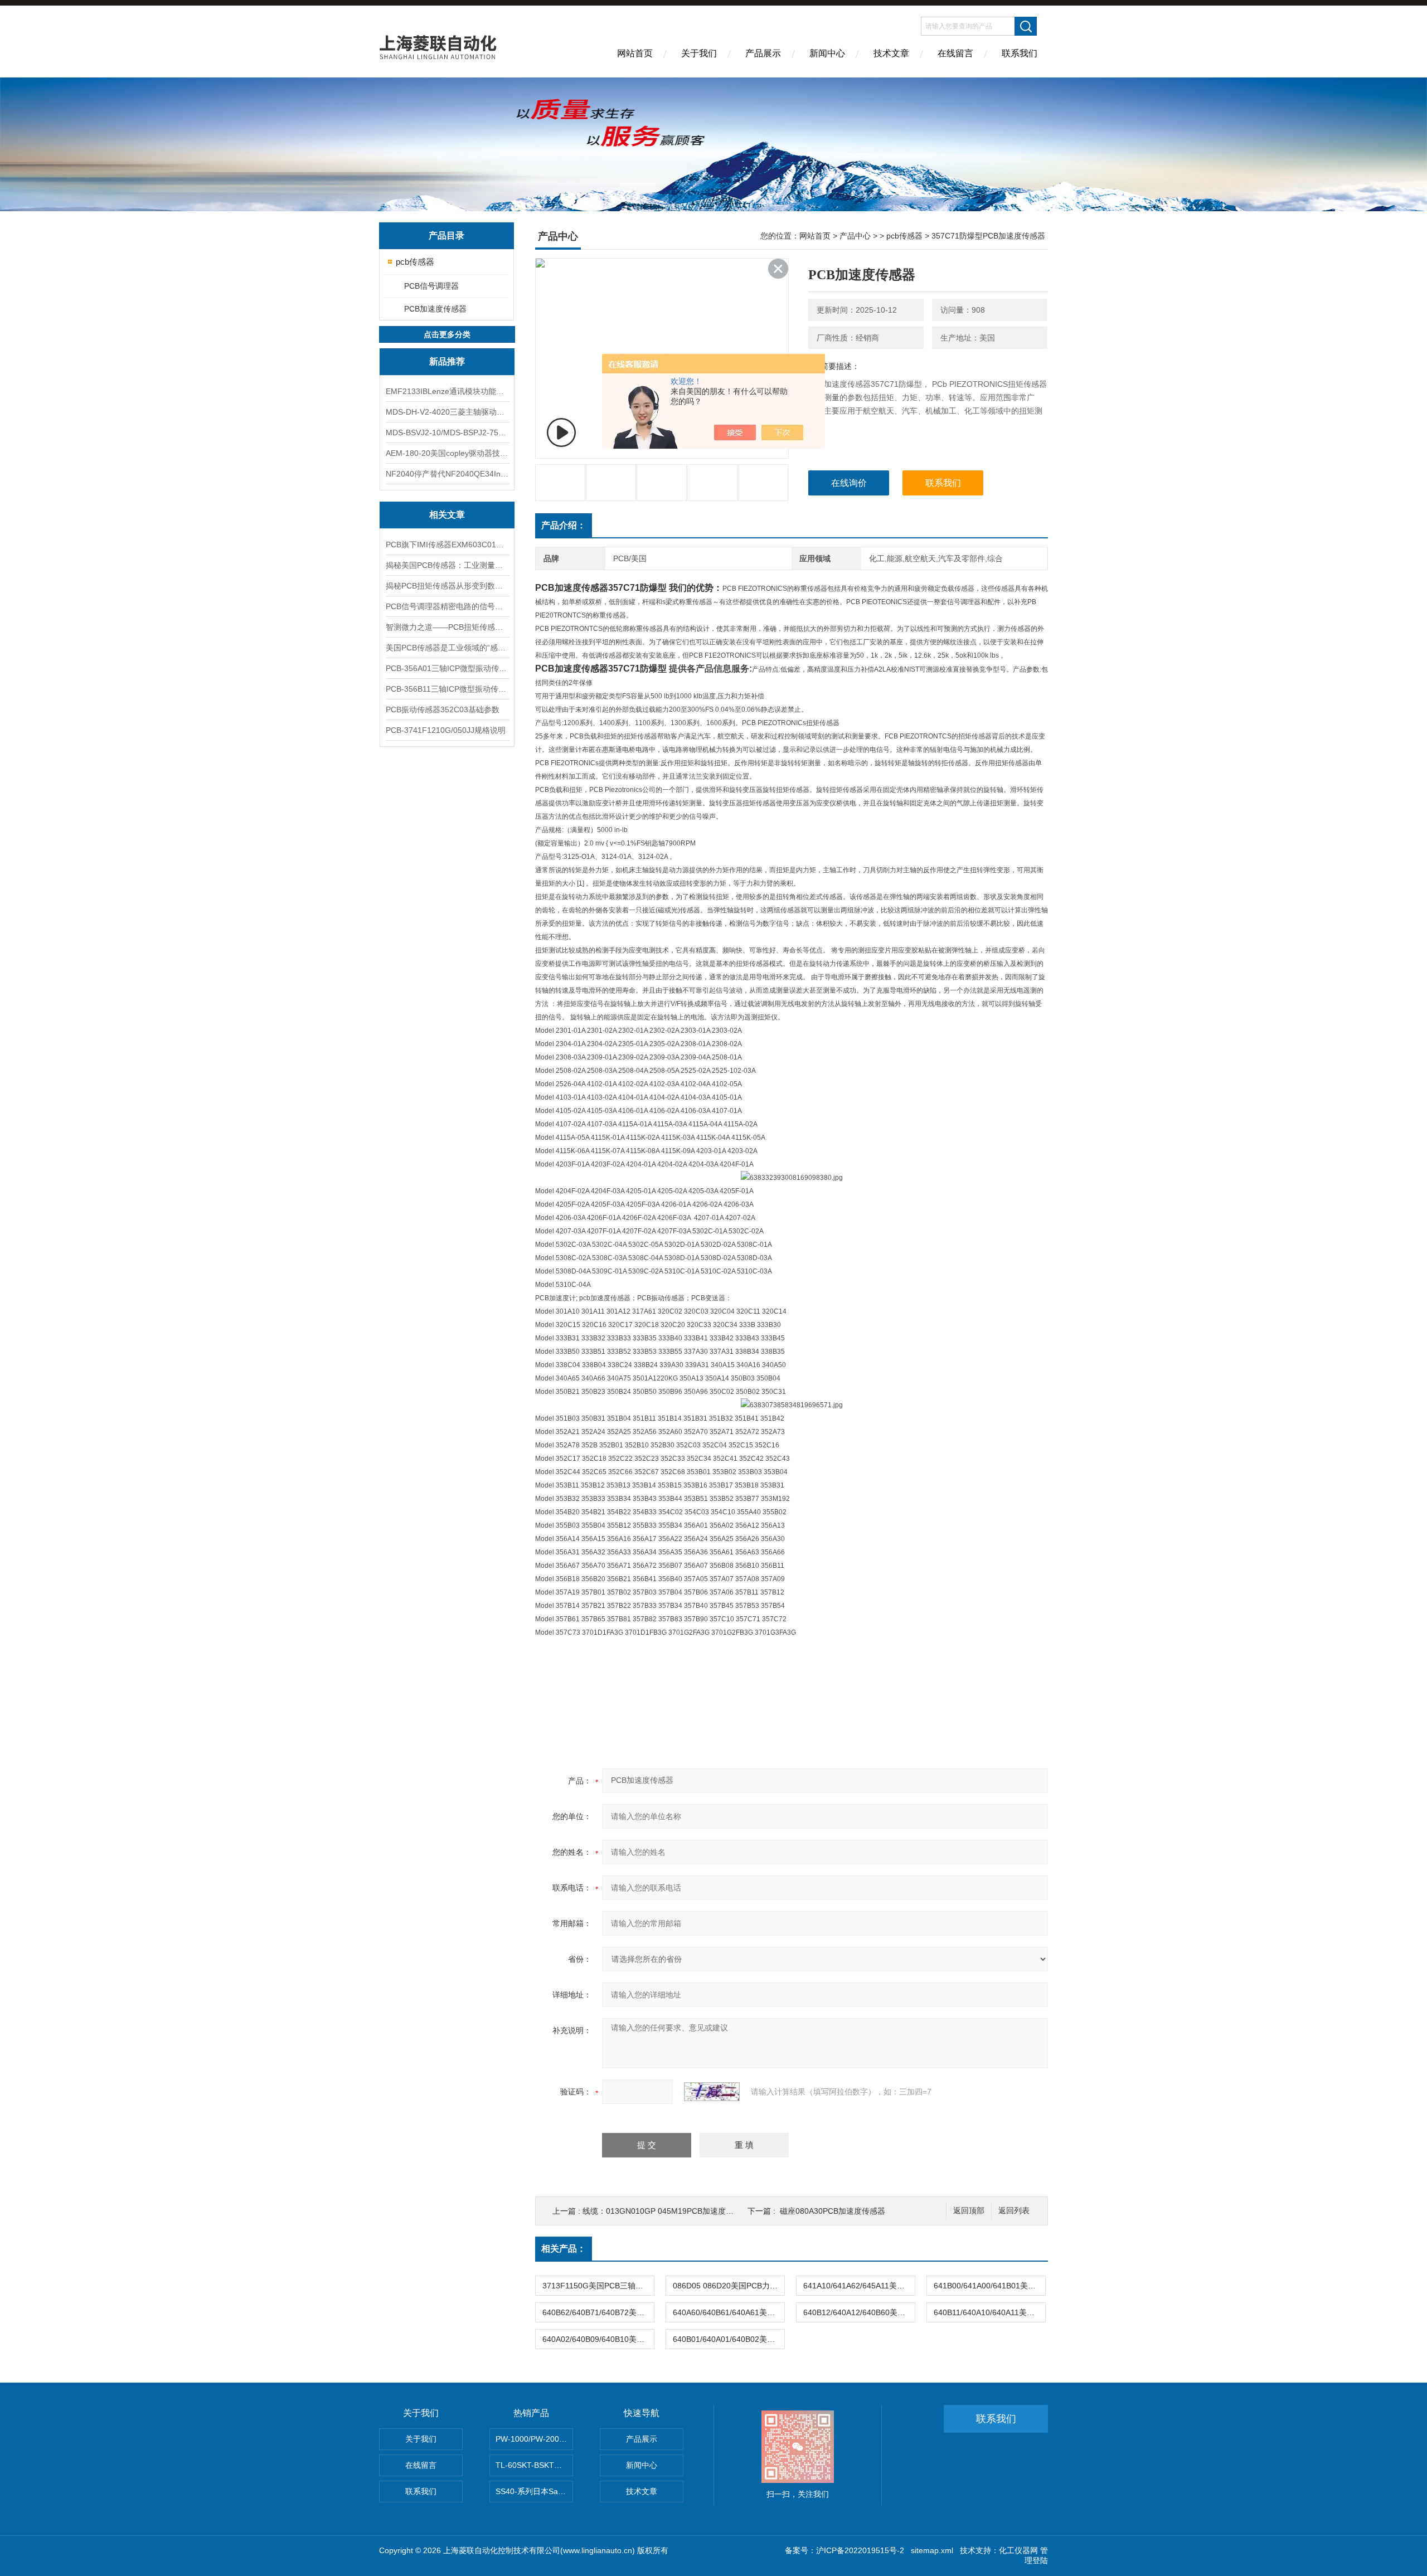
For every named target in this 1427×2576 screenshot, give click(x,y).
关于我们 (699, 53)
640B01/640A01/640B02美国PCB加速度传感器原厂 (729, 2339)
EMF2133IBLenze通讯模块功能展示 (447, 391)
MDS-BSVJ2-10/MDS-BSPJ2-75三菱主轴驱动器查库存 (447, 432)
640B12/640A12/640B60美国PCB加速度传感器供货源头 (859, 2312)
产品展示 (763, 53)
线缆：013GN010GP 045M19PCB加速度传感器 (666, 2211)
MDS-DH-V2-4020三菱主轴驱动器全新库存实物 (447, 412)
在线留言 (955, 53)
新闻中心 (827, 53)
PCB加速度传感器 (435, 309)
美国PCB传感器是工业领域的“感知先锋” (447, 648)
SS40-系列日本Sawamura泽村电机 (534, 2491)
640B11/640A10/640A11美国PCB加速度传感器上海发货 (989, 2312)
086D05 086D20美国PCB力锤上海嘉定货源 (729, 2286)
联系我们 (1020, 53)
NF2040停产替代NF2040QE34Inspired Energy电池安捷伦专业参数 (447, 474)
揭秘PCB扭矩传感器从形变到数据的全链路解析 (447, 586)
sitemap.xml (932, 2550)
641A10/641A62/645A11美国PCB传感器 (859, 2286)
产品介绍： (564, 525)
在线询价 (849, 483)
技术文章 (891, 53)
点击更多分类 (447, 334)
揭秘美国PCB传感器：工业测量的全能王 (447, 565)
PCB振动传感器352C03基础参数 (443, 709)
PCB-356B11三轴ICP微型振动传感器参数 (447, 689)
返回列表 (1014, 2211)
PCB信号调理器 (431, 286)
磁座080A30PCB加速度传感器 (833, 2211)
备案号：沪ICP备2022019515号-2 (844, 2550)
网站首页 (635, 53)
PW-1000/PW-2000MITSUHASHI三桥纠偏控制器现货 (534, 2439)
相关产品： (564, 2249)
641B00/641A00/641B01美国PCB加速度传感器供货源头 (989, 2286)
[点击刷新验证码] (712, 2092)
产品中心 (855, 236)
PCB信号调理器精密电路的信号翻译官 (447, 606)
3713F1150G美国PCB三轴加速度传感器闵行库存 (598, 2286)
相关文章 (447, 515)
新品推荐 (447, 361)
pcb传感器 (415, 262)
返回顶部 (969, 2211)
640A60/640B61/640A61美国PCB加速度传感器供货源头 (729, 2312)
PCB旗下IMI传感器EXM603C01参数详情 (447, 545)
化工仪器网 (1018, 2550)
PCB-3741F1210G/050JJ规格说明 (446, 730)
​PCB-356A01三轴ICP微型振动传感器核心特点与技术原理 (447, 668)
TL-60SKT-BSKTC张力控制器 (534, 2465)
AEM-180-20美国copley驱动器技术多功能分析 (447, 453)
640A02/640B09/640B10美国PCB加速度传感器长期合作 (598, 2339)
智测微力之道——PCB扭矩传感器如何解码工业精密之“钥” (447, 627)
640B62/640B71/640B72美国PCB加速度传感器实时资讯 (598, 2312)
